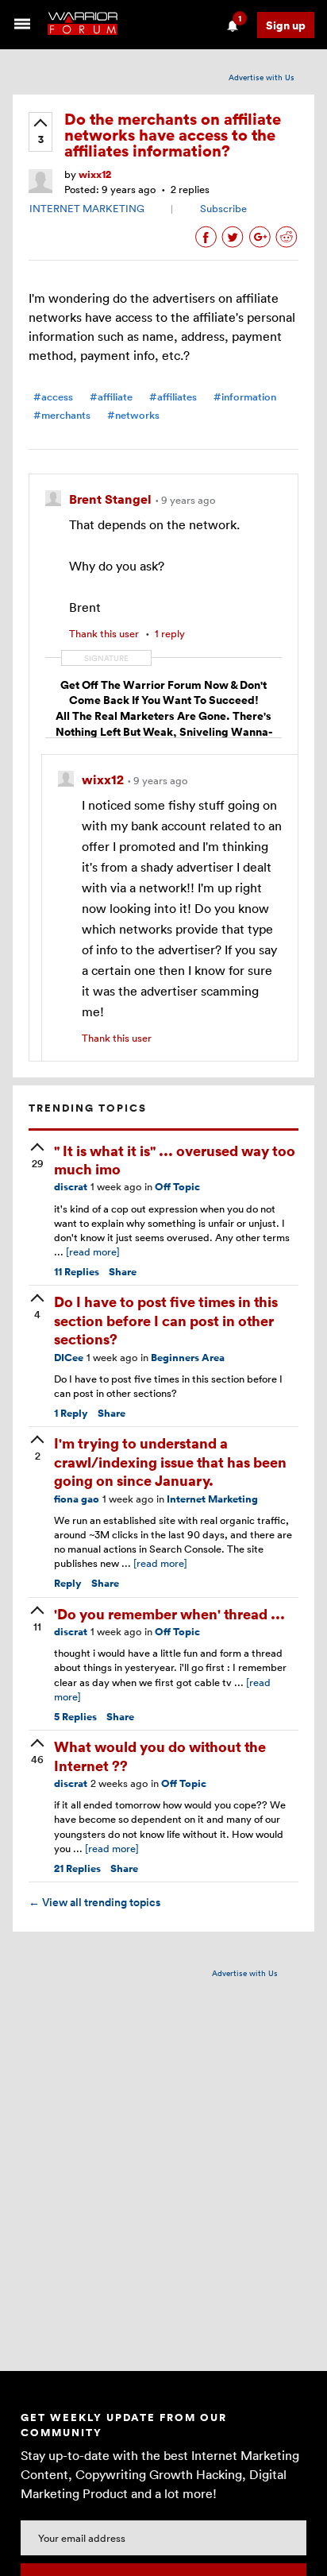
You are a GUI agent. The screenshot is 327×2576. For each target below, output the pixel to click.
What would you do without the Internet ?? (160, 1755)
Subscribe (223, 208)
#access (53, 397)
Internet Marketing (212, 1499)
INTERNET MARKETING (87, 208)
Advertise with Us (262, 77)
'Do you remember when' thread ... (169, 1613)
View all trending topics (94, 1902)
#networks (133, 415)
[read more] (93, 1251)
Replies (77, 1272)
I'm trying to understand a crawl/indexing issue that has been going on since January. (170, 1461)
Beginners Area (188, 1358)
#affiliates (173, 397)
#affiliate (111, 397)
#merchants (62, 415)
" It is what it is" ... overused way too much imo (175, 1159)
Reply (71, 1413)
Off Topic (177, 1187)
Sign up (286, 25)
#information (245, 397)
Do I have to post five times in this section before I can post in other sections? (166, 1320)
